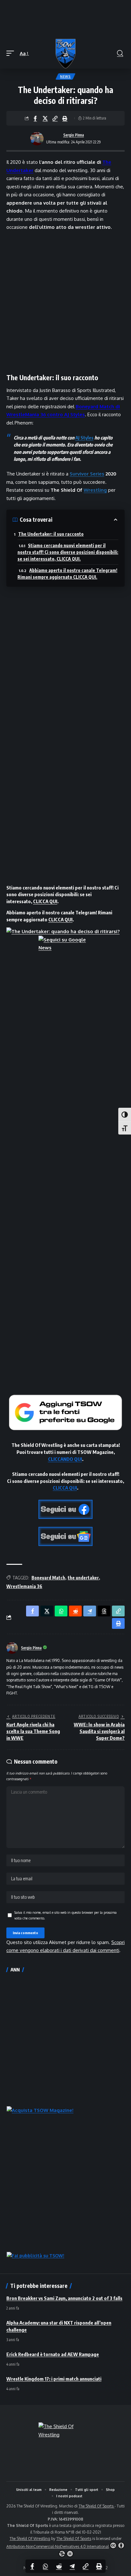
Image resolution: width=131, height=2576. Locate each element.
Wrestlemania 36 (24, 1586)
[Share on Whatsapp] (45, 2566)
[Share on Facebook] (35, 118)
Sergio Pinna (74, 135)
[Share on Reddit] (59, 2566)
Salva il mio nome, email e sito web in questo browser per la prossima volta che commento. (65, 1915)
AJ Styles (84, 438)
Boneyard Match (48, 1578)
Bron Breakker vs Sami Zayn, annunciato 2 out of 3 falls (64, 2298)
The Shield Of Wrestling (30, 2539)
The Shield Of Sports (97, 2506)
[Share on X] (45, 118)
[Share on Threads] (104, 1611)
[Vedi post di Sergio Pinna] (37, 139)
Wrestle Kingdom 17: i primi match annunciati (54, 2379)
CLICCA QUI (45, 901)
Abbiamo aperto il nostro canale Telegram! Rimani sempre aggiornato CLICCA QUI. (67, 574)
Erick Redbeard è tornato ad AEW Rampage (53, 2354)
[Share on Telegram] (72, 2566)
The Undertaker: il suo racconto (51, 534)
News (65, 76)
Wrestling (95, 490)
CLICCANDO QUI (65, 1459)
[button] (12, 54)
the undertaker (83, 1578)
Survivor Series (87, 474)
